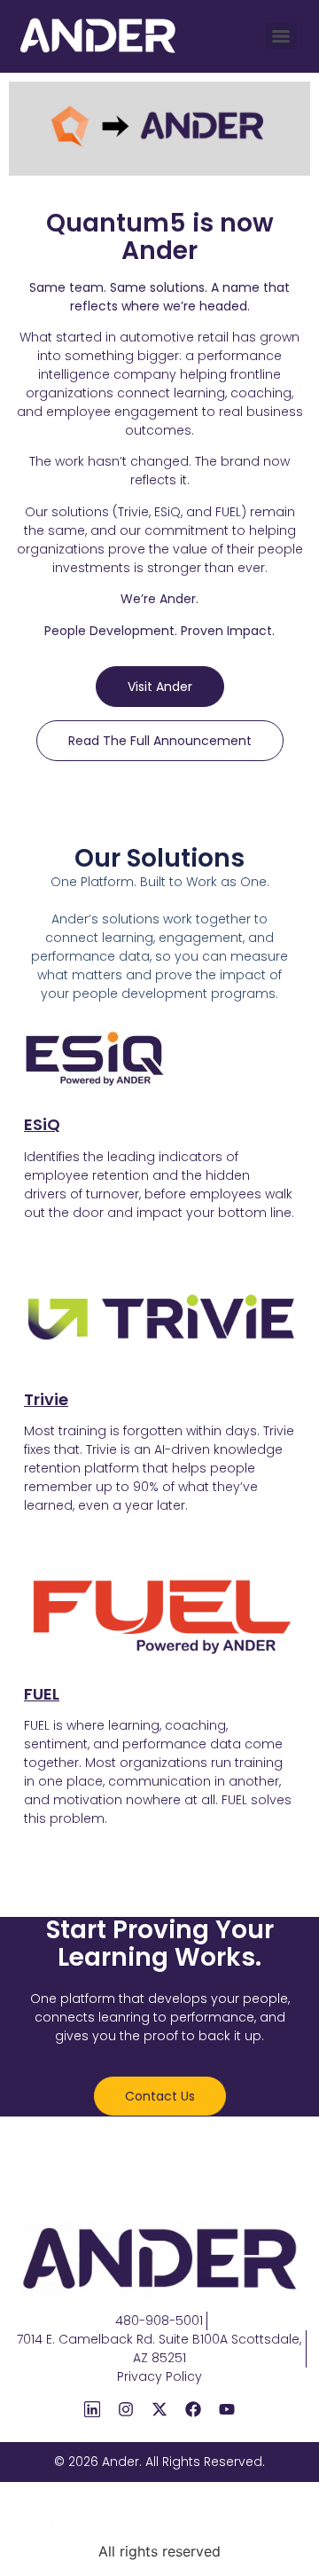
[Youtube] (227, 2409)
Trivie (46, 1399)
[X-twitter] (159, 2409)
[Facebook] (193, 2409)
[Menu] (281, 36)
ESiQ (42, 1124)
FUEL (42, 1694)
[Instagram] (126, 2409)
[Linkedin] (92, 2409)
